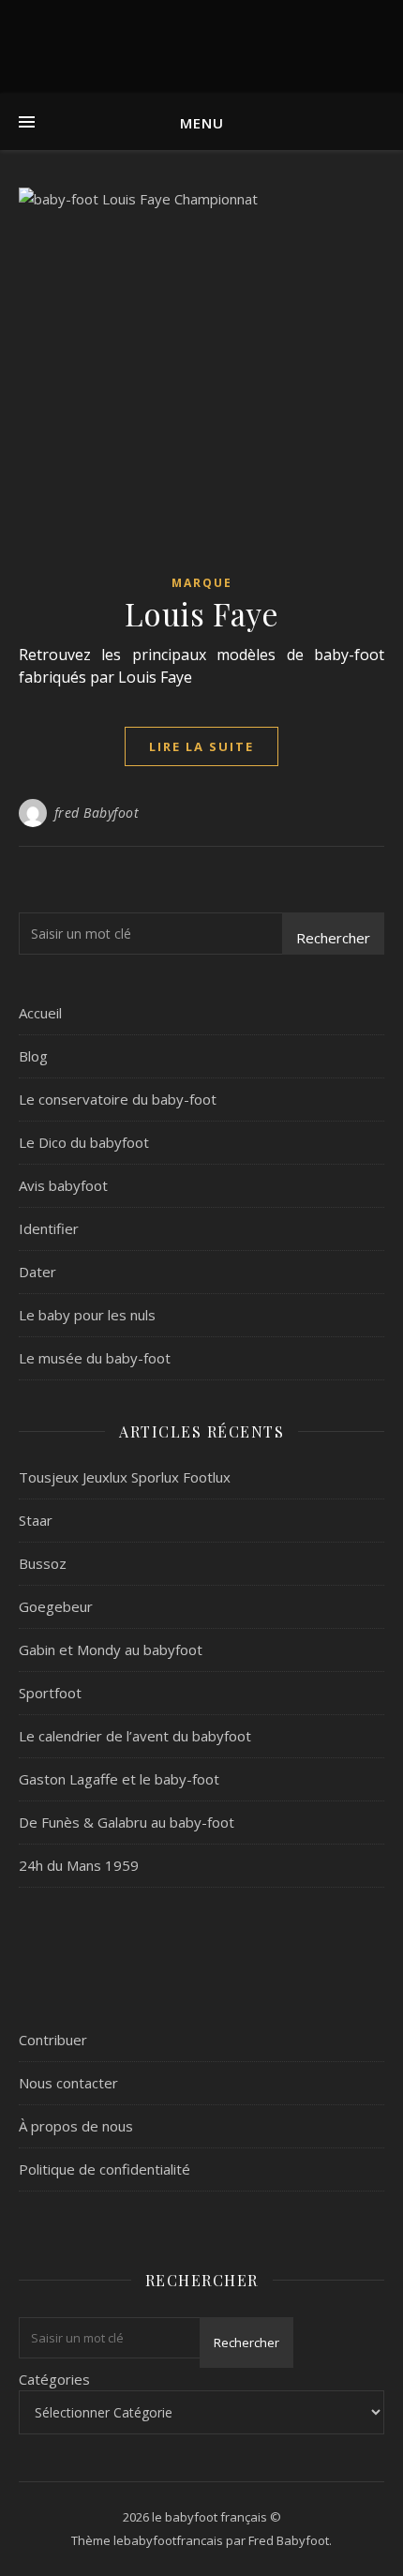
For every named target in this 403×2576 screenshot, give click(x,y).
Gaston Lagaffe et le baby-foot (119, 1779)
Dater (37, 1272)
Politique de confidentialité (104, 2169)
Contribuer (53, 2040)
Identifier (49, 1228)
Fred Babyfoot (289, 2540)
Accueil (40, 1013)
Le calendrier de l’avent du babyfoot (135, 1736)
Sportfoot (50, 1693)
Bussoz (43, 1563)
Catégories (54, 2379)
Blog (33, 1056)
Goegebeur (56, 1606)
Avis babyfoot (63, 1185)
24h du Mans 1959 (79, 1865)
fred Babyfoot (97, 813)
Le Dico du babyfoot (84, 1142)
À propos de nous (76, 2126)
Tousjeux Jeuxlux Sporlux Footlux (125, 1477)
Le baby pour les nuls (87, 1315)
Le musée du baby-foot (95, 1358)
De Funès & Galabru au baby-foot (127, 1822)
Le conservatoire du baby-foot (118, 1099)
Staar (36, 1520)
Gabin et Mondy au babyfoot (111, 1650)
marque (202, 583)
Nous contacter (68, 2083)
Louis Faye (202, 613)
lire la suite (201, 746)
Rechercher (333, 938)
